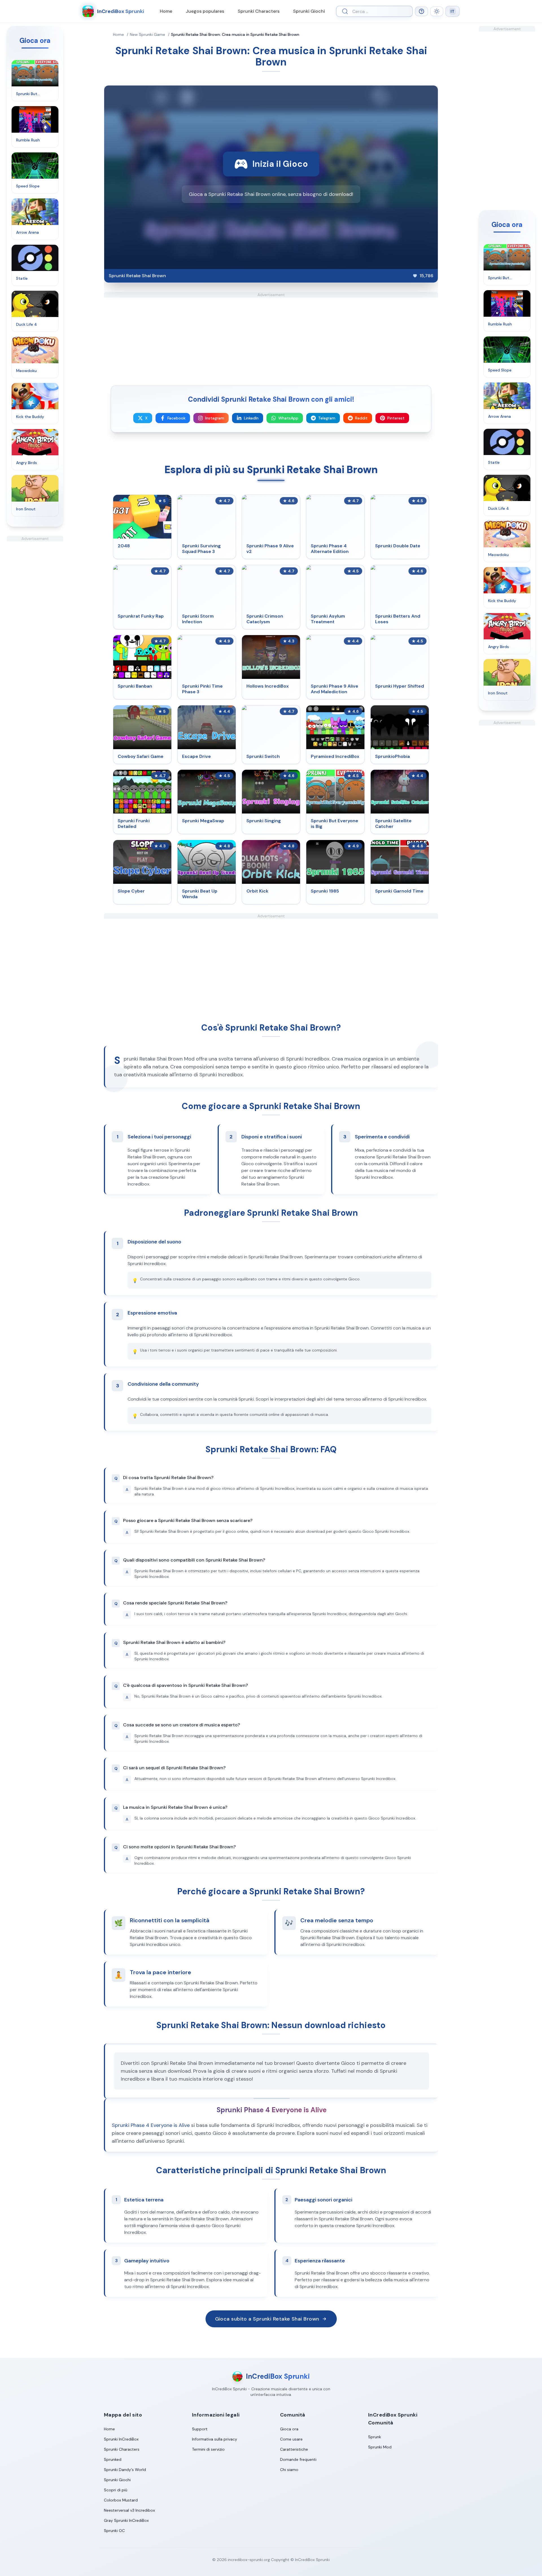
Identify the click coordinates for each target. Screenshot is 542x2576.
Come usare (291, 2439)
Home (166, 11)
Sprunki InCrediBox (121, 2439)
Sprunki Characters (259, 11)
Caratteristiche (294, 2449)
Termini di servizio (208, 2449)
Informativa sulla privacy (215, 2439)
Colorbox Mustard (121, 2500)
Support (200, 2429)
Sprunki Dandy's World (125, 2470)
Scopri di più (116, 2490)
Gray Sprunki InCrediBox (126, 2520)
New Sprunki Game (147, 34)
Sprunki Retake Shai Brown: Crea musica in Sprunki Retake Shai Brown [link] (235, 34)
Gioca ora (289, 2429)
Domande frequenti (298, 2459)
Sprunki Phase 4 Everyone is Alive (151, 2125)
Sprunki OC (114, 2531)
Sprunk (375, 2437)
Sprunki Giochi (309, 11)
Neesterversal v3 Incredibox (129, 2510)
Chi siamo (289, 2470)
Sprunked (113, 2459)
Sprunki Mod (380, 2447)
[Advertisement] (35, 626)
